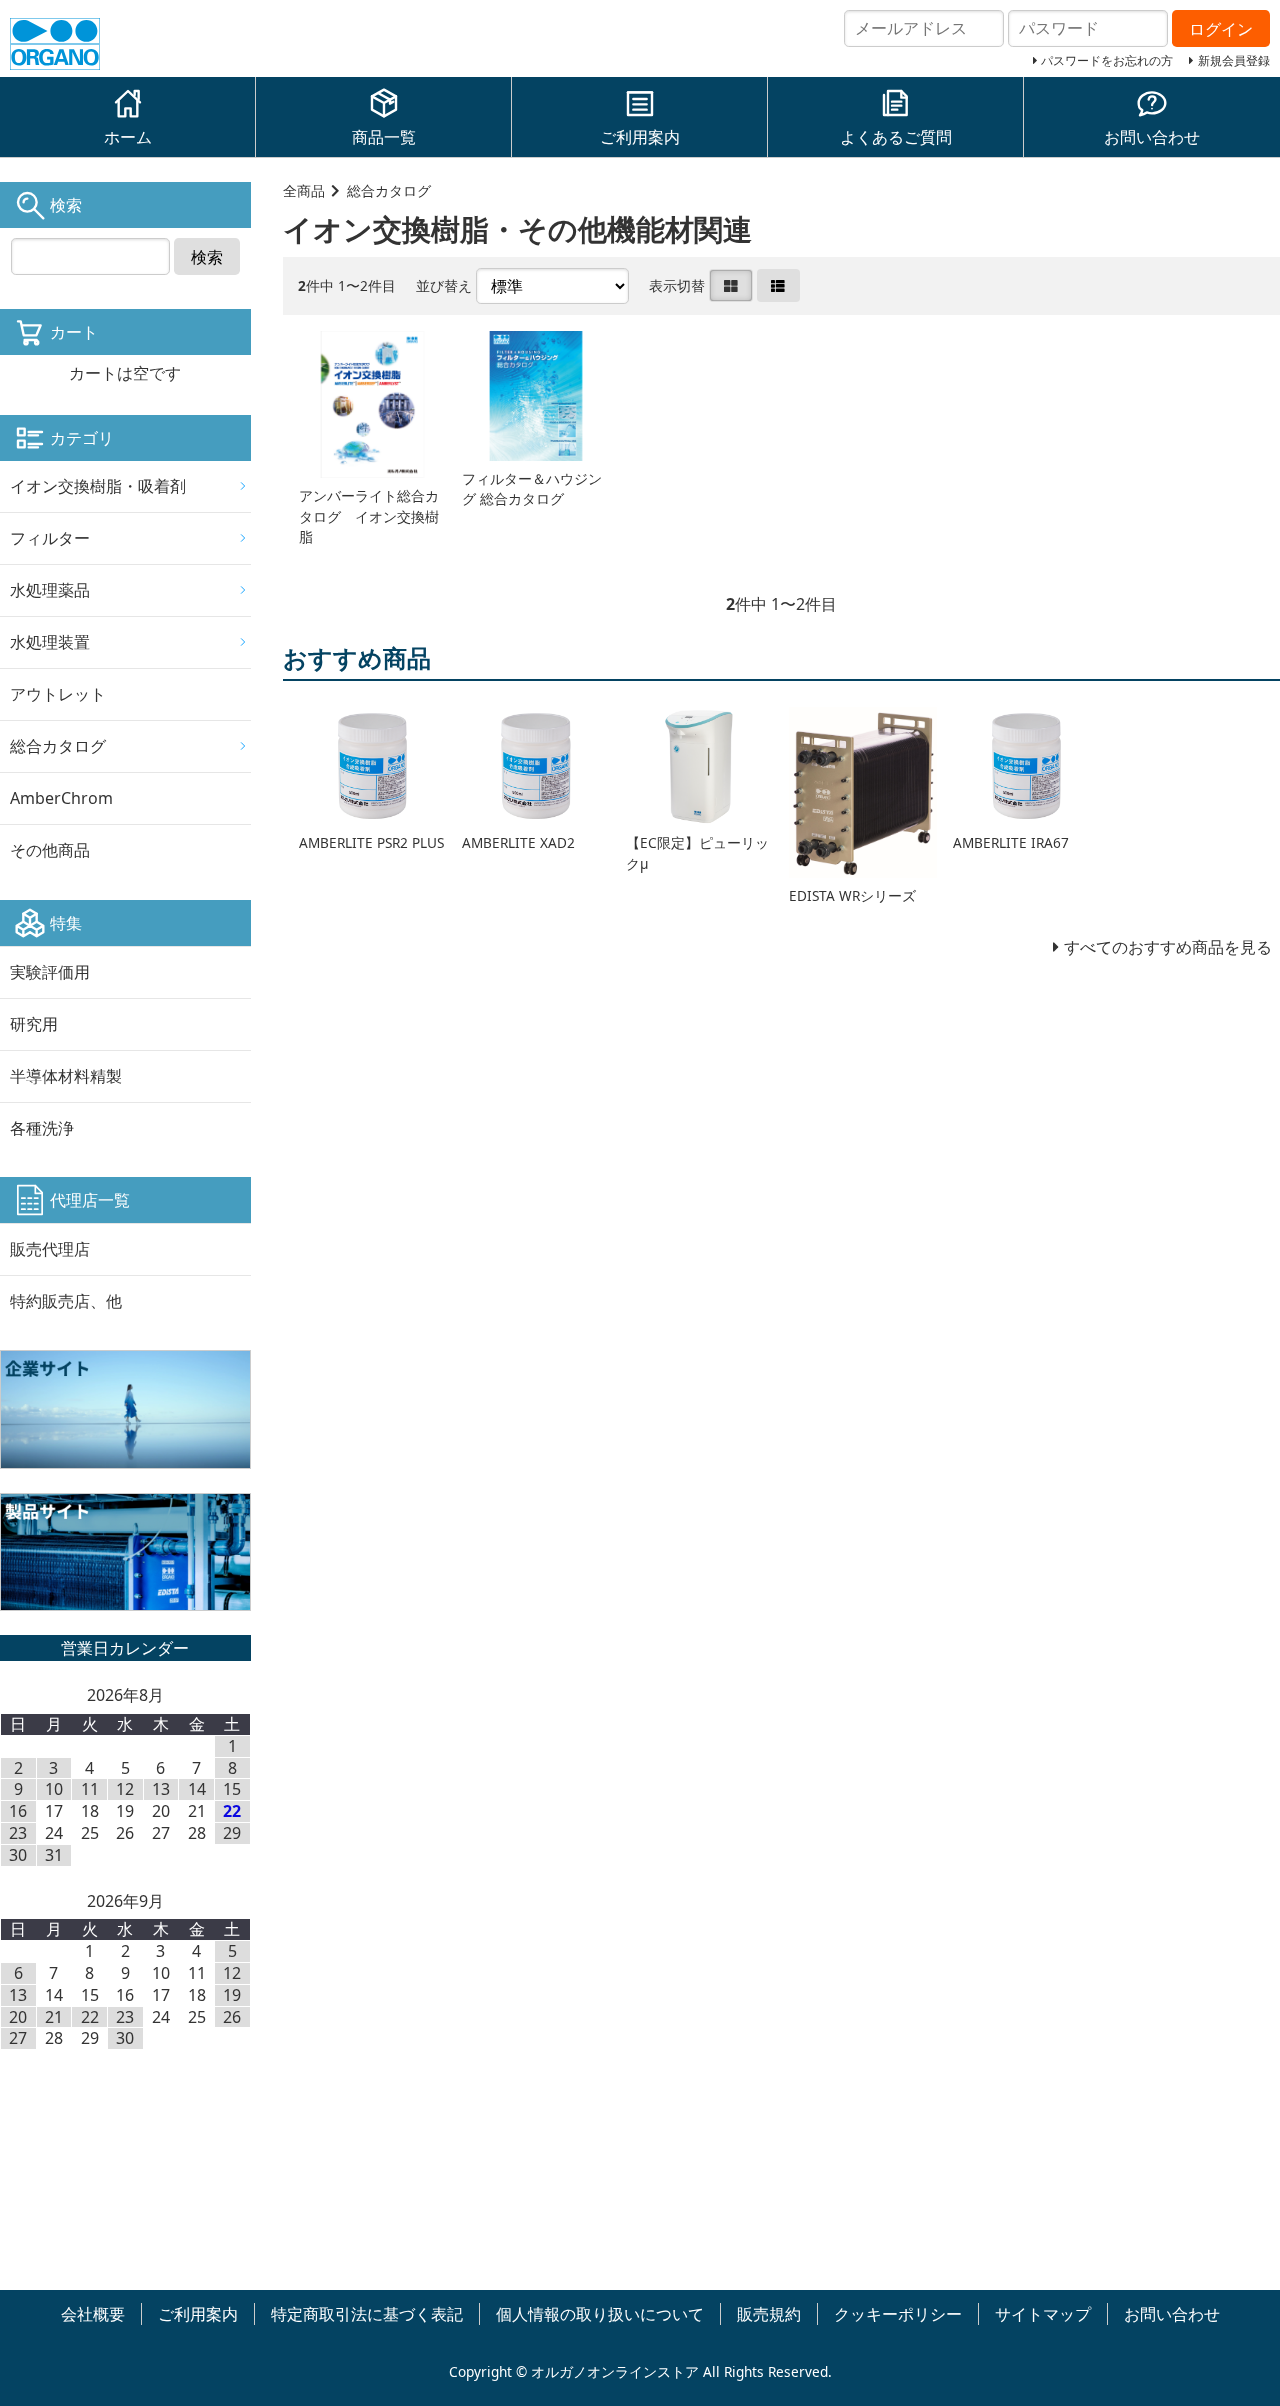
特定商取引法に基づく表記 (367, 2314)
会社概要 (93, 2314)
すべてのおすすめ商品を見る (1168, 947)
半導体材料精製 (66, 1076)
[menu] (125, 668)
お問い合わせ (1152, 137)
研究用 (34, 1024)
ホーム (128, 137)
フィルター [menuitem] (50, 538)
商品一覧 (384, 137)
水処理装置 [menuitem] (50, 642)
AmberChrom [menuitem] (61, 798)
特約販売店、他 (66, 1301)
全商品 (304, 190)
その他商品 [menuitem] (50, 850)
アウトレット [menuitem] (58, 694)
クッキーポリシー (898, 2314)
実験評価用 (50, 972)
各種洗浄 (42, 1128)
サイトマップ (1043, 2314)
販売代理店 (50, 1249)
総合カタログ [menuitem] (58, 746)
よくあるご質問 (896, 137)
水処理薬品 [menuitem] (50, 590)
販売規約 (769, 2314)
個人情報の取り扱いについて (600, 2314)
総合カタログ (389, 190)
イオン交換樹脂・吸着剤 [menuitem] (98, 486)
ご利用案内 (640, 137)
